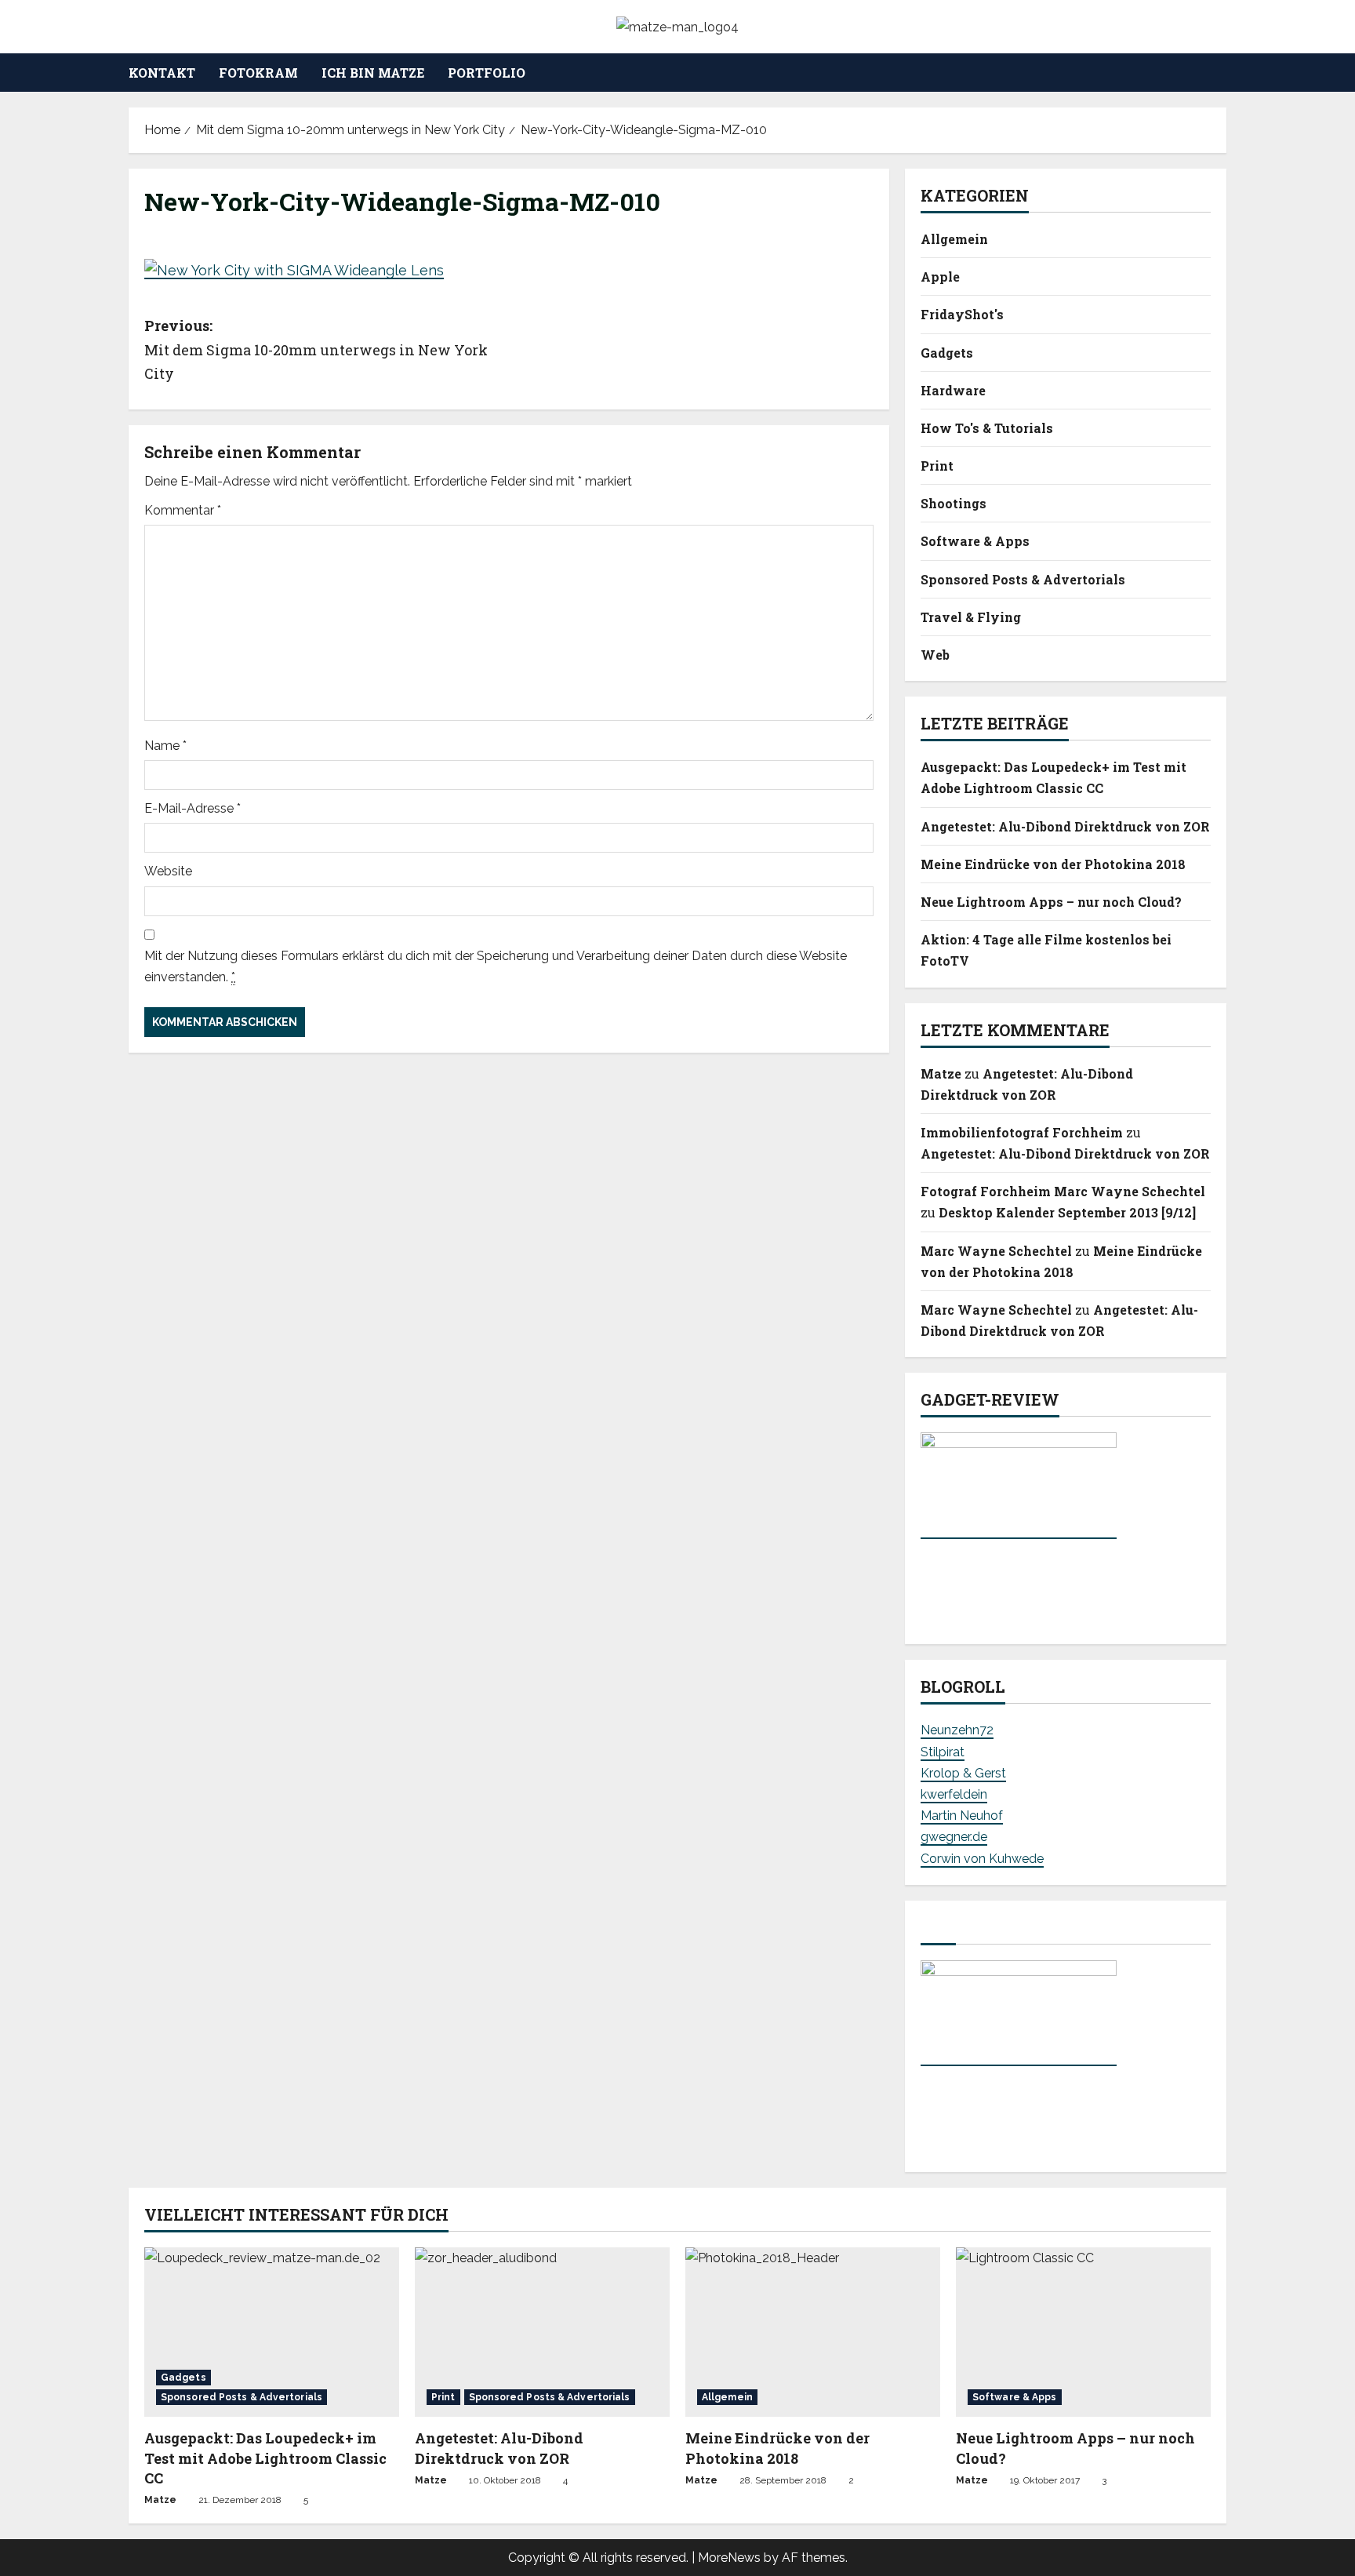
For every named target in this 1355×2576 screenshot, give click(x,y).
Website (168, 871)
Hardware (953, 390)
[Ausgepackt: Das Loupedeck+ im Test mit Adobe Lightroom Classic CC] (272, 2332)
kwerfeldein (954, 1794)
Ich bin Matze (373, 73)
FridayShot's (962, 314)
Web (935, 655)
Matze (941, 1073)
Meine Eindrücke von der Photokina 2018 (1053, 864)
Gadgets (947, 353)
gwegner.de (954, 1837)
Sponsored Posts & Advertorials (1023, 579)
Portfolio (487, 73)
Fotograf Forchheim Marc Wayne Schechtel (1063, 1191)
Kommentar (183, 510)
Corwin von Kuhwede (982, 1859)
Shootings (954, 503)
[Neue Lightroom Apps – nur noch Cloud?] (1083, 2332)
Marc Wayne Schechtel (996, 1251)
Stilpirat (943, 1752)
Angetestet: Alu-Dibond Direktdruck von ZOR (1065, 826)
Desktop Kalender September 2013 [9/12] (1067, 1212)
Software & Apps (975, 541)
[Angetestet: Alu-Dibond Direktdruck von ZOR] (542, 2332)
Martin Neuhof (962, 1816)
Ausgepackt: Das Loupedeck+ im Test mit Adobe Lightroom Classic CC (265, 2458)
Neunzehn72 (957, 1730)
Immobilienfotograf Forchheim (1022, 1132)
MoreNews (729, 2558)
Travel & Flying (971, 617)
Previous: (316, 349)
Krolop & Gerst (963, 1773)
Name (165, 746)
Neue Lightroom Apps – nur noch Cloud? (1051, 902)
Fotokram (258, 73)
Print (937, 466)
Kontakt (162, 73)
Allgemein (954, 239)
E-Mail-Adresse (193, 808)
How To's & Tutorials (987, 428)
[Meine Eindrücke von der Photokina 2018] (813, 2332)
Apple (940, 277)
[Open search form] (1222, 73)
